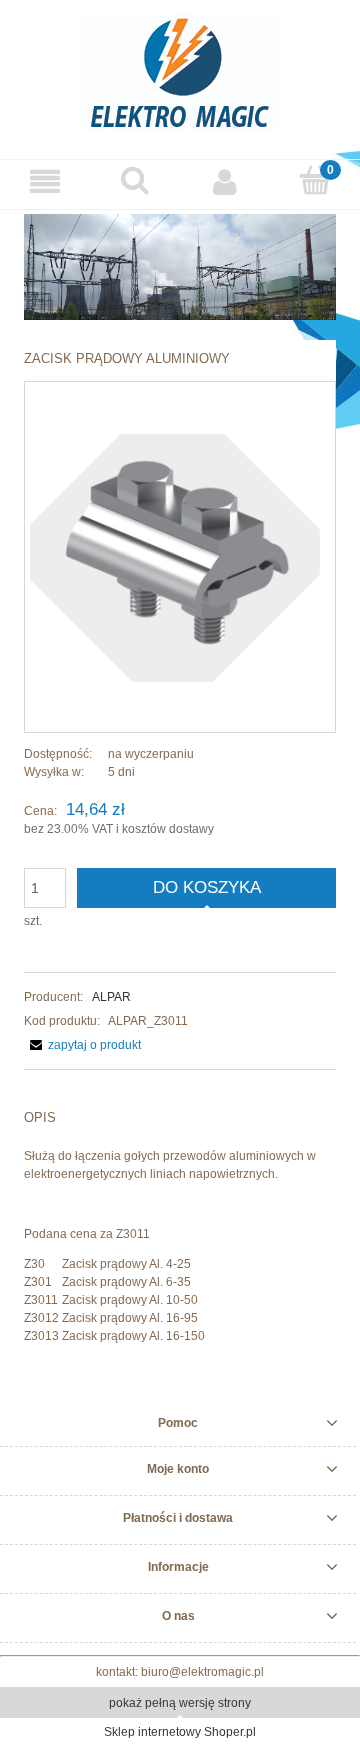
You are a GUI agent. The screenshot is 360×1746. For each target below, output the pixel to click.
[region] (180, 267)
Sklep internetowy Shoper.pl (180, 1732)
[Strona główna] (180, 69)
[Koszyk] (315, 180)
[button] (45, 181)
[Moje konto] (225, 181)
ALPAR (111, 997)
